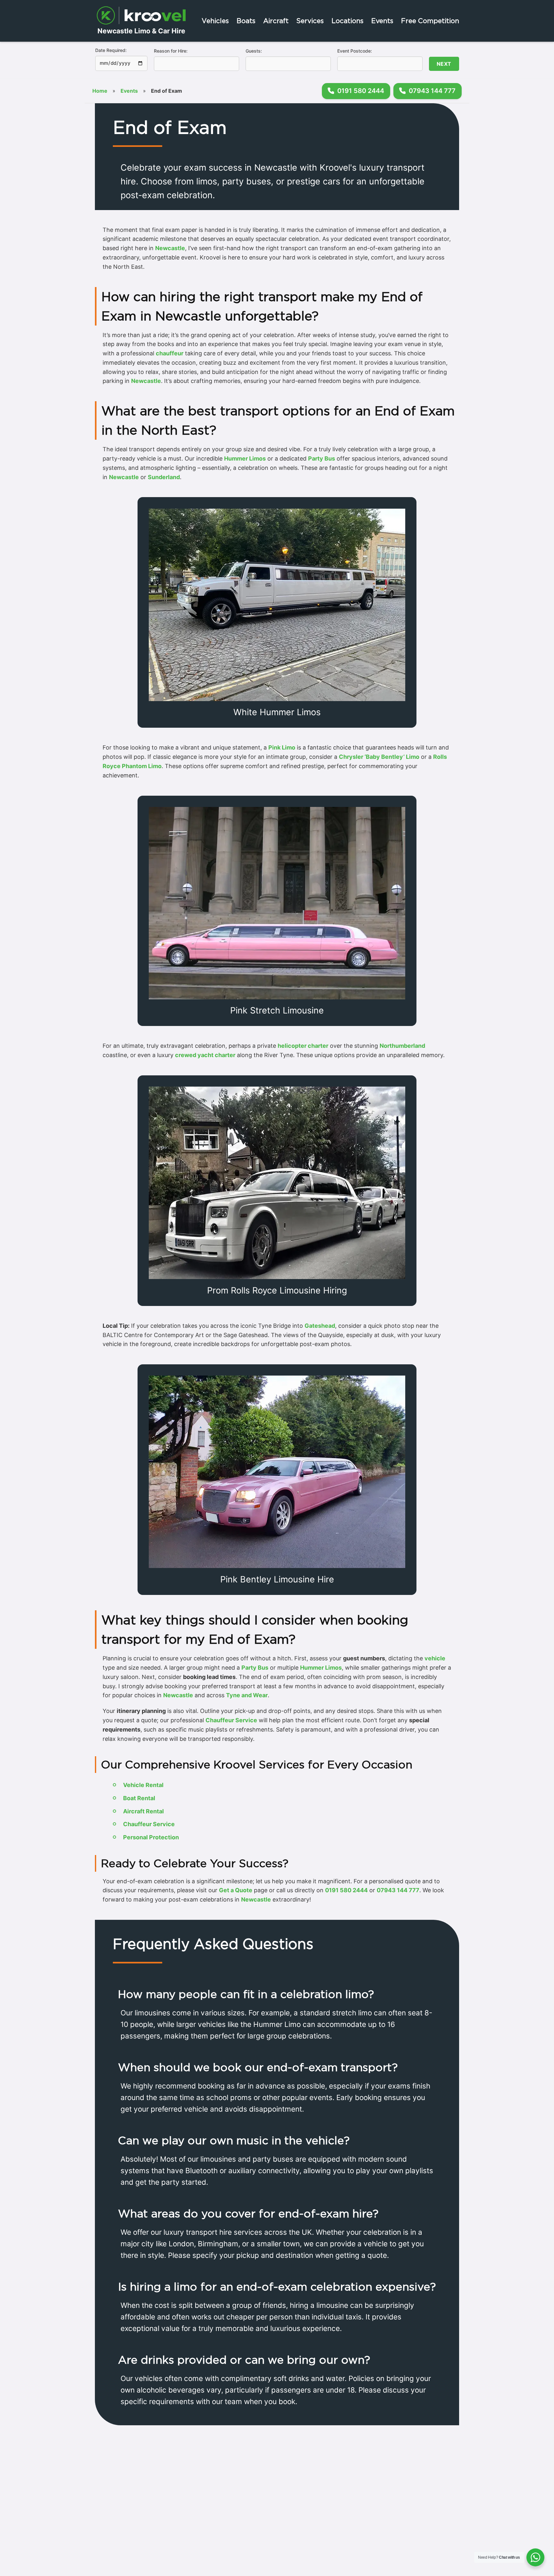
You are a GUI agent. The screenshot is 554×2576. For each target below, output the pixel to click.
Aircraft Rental (143, 1811)
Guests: (254, 51)
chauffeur (170, 353)
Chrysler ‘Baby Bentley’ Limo (379, 757)
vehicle (435, 1658)
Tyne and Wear (247, 1695)
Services (310, 21)
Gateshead (320, 1326)
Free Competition (430, 21)
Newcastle (170, 248)
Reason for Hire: (171, 51)
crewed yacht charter (205, 1055)
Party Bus (322, 458)
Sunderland (164, 477)
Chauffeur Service (231, 1720)
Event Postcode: (355, 51)
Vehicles (215, 21)
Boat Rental (139, 1798)
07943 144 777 (398, 1890)
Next (444, 64)
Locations (348, 21)
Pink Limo (282, 747)
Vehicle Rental (143, 1785)
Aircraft (276, 21)
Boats (246, 21)
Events (382, 21)
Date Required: (111, 50)
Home (100, 91)
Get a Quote (236, 1890)
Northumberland (402, 1046)
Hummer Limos (245, 458)
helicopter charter (303, 1046)
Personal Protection (151, 1837)
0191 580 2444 (346, 1890)
